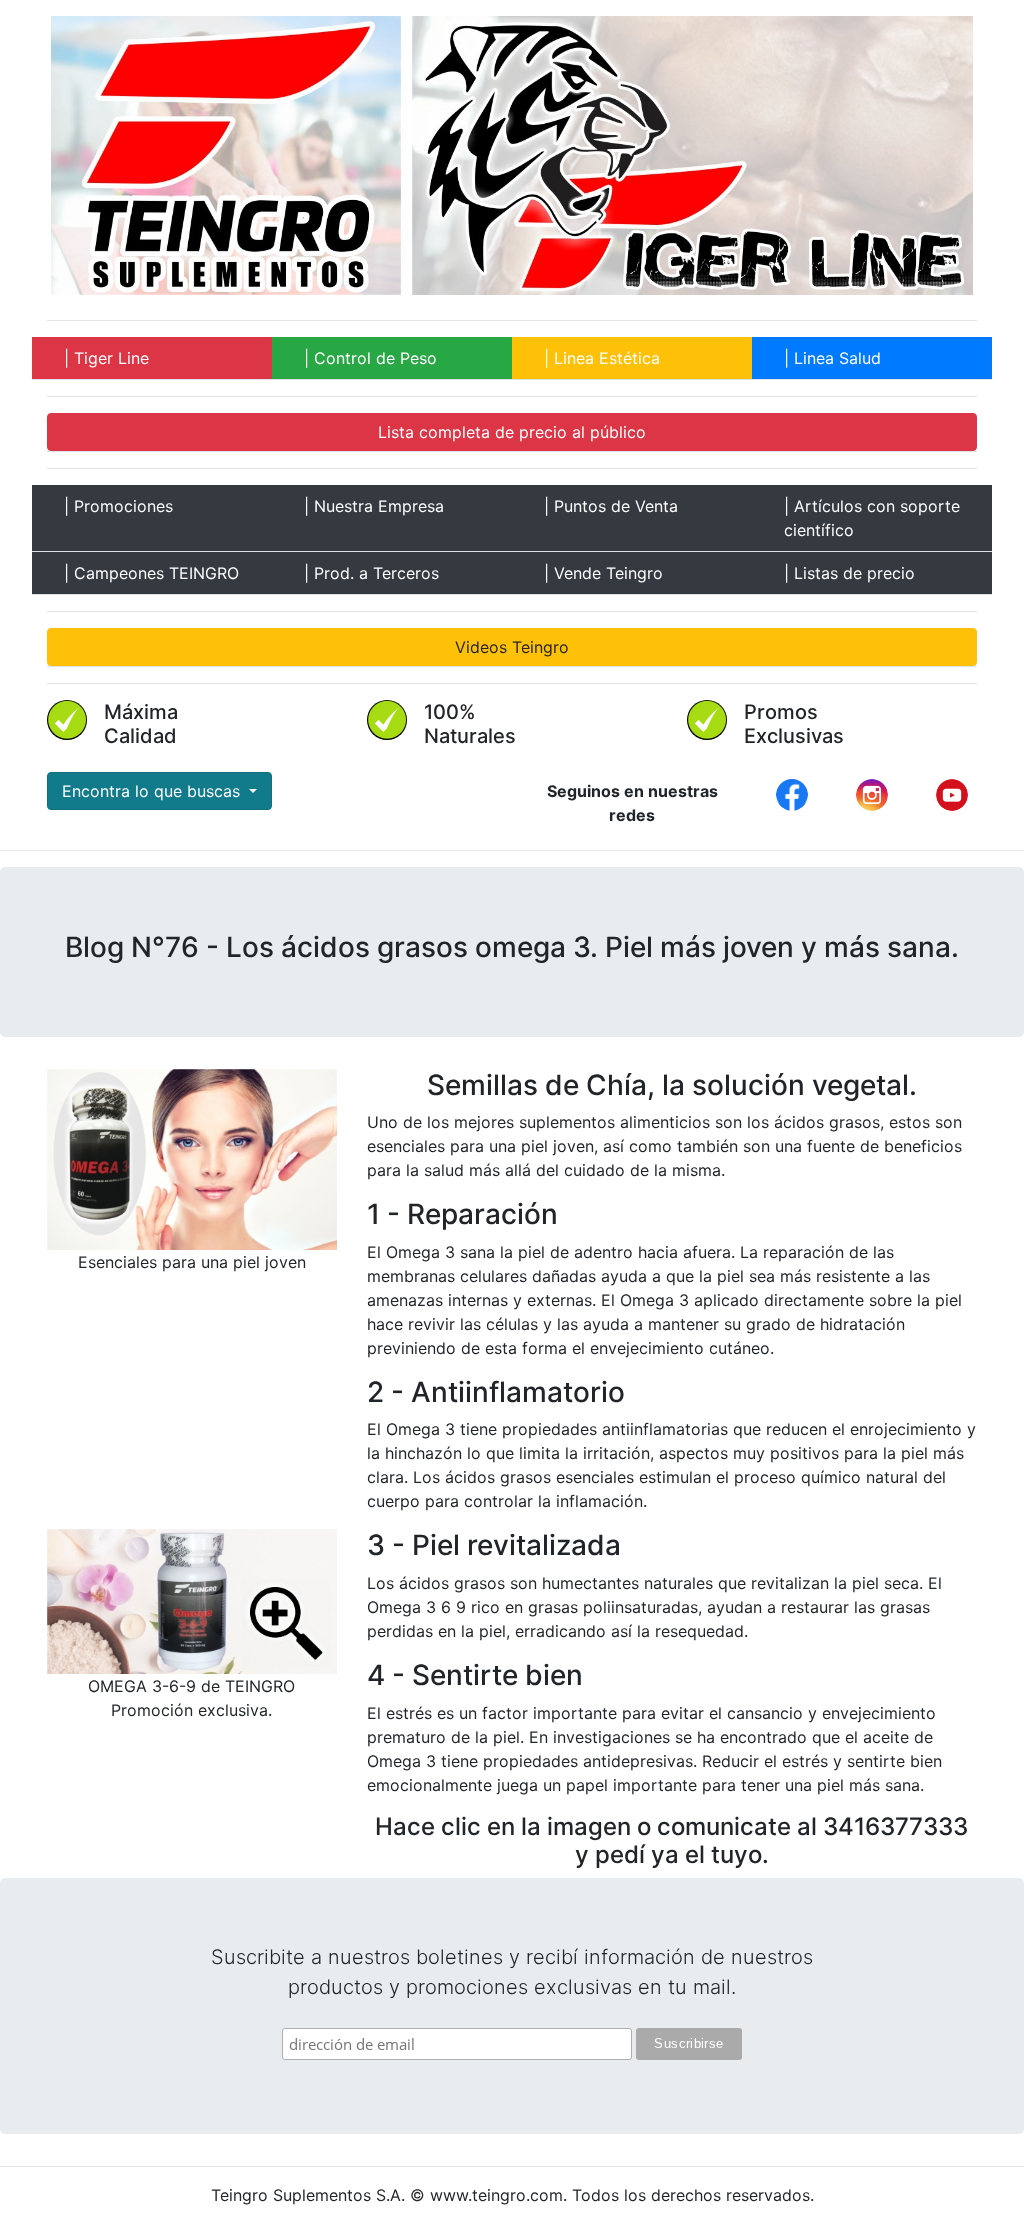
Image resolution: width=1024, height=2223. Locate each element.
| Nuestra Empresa (374, 506)
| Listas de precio (849, 573)
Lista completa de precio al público (512, 432)
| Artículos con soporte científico (872, 518)
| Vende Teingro (603, 573)
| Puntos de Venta (611, 506)
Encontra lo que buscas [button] (153, 791)
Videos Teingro (512, 647)
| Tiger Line (106, 358)
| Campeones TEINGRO (151, 573)
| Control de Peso (370, 358)
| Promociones (118, 506)
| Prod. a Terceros (371, 573)
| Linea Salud (832, 358)
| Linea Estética (602, 358)
